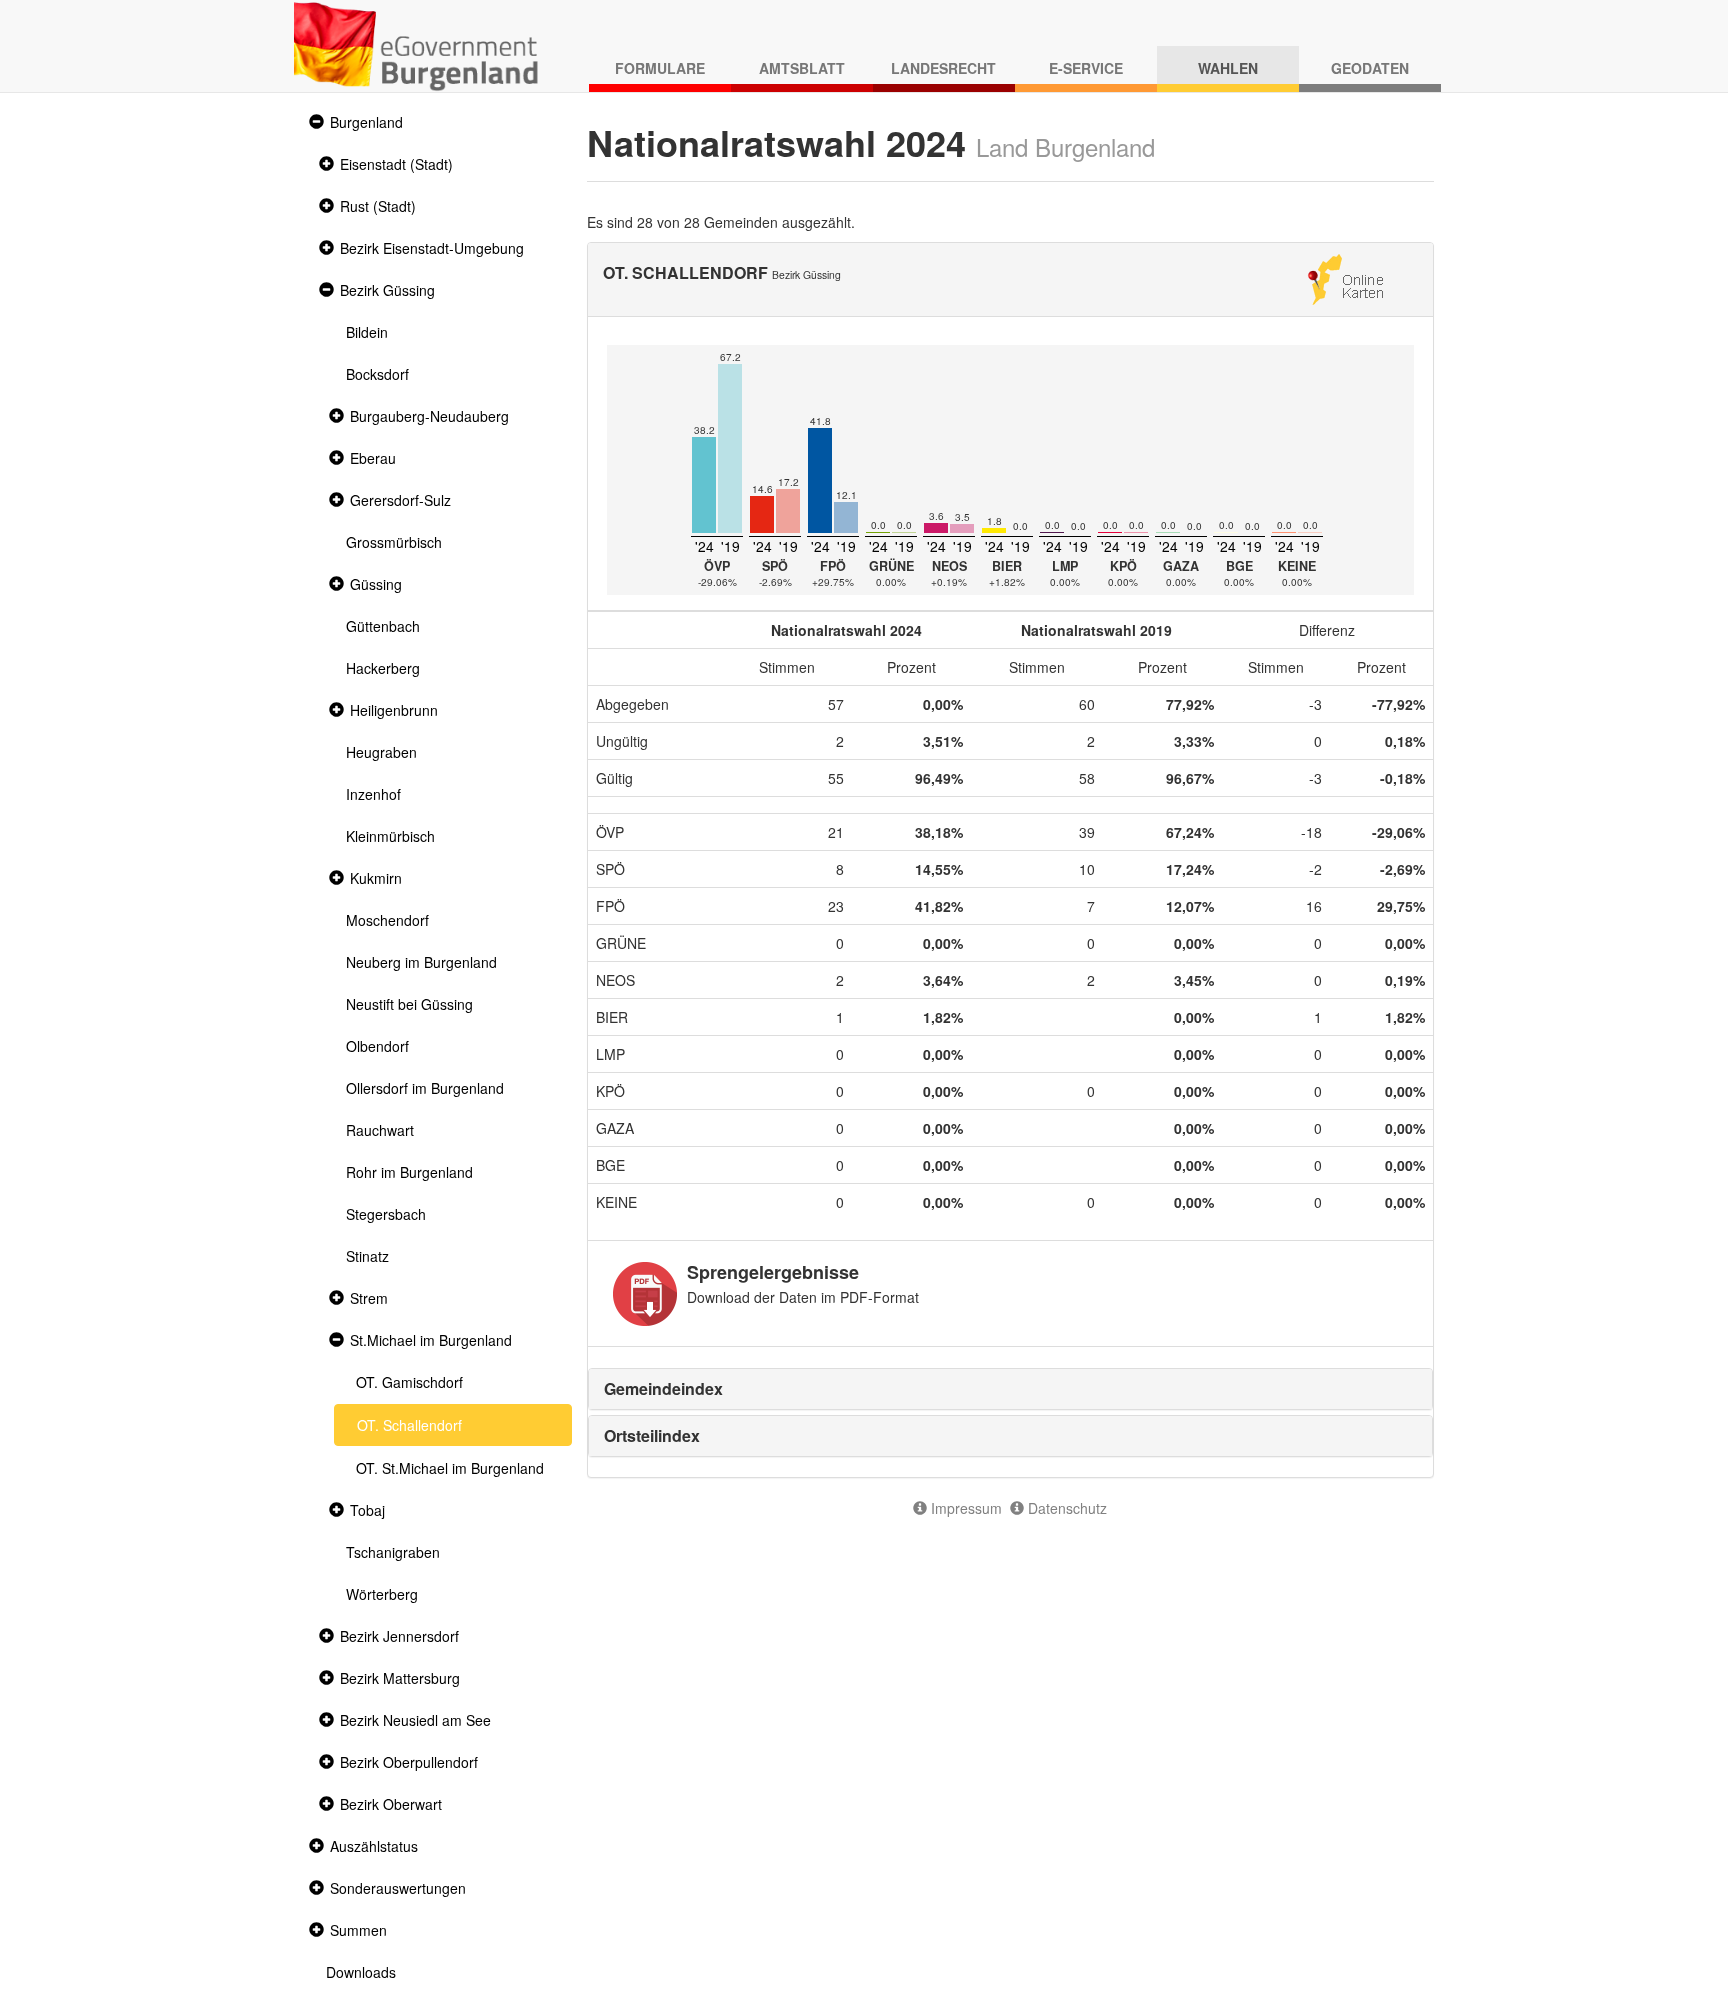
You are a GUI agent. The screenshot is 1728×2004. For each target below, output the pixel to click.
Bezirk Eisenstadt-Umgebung (432, 248)
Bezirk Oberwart (391, 1804)
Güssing (376, 584)
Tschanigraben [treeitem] (393, 1552)
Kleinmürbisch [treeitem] (390, 836)
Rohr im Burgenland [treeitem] (409, 1172)
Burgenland (366, 122)
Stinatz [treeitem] (367, 1256)
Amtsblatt (802, 68)
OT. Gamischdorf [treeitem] (409, 1382)
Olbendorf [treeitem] (377, 1046)
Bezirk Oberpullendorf (409, 1762)
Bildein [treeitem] (367, 332)
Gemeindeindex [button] (663, 1388)
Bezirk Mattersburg (400, 1678)
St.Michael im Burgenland (431, 1340)
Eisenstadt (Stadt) (396, 164)
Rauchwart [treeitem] (380, 1130)
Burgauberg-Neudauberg (429, 416)
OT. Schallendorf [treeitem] (409, 1425)
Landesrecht (943, 68)
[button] (314, 122)
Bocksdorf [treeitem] (377, 374)
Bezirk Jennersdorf (399, 1636)
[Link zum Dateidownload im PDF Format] (645, 1294)
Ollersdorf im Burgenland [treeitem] (425, 1088)
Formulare (660, 68)
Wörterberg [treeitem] (382, 1594)
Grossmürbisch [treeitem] (394, 542)
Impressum (964, 1508)
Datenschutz (1065, 1508)
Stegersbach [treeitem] (386, 1214)
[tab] (1011, 1389)
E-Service (1086, 68)
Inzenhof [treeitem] (373, 794)
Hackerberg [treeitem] (383, 668)
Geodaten (1370, 68)
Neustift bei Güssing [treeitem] (409, 1004)
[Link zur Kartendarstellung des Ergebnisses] (1345, 277)
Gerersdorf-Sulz (400, 500)
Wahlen (1228, 68)
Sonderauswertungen (398, 1888)
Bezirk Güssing (387, 290)
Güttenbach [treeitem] (383, 626)
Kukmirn (376, 878)
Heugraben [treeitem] (381, 752)
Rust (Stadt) (378, 206)
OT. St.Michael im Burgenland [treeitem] (450, 1468)
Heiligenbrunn (394, 710)
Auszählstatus (374, 1846)
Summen (358, 1930)
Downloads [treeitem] (361, 1972)
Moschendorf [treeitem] (387, 920)
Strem (369, 1298)
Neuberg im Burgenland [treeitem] (421, 962)
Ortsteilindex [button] (652, 1435)
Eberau (373, 458)
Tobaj (367, 1510)
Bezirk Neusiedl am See (415, 1720)
